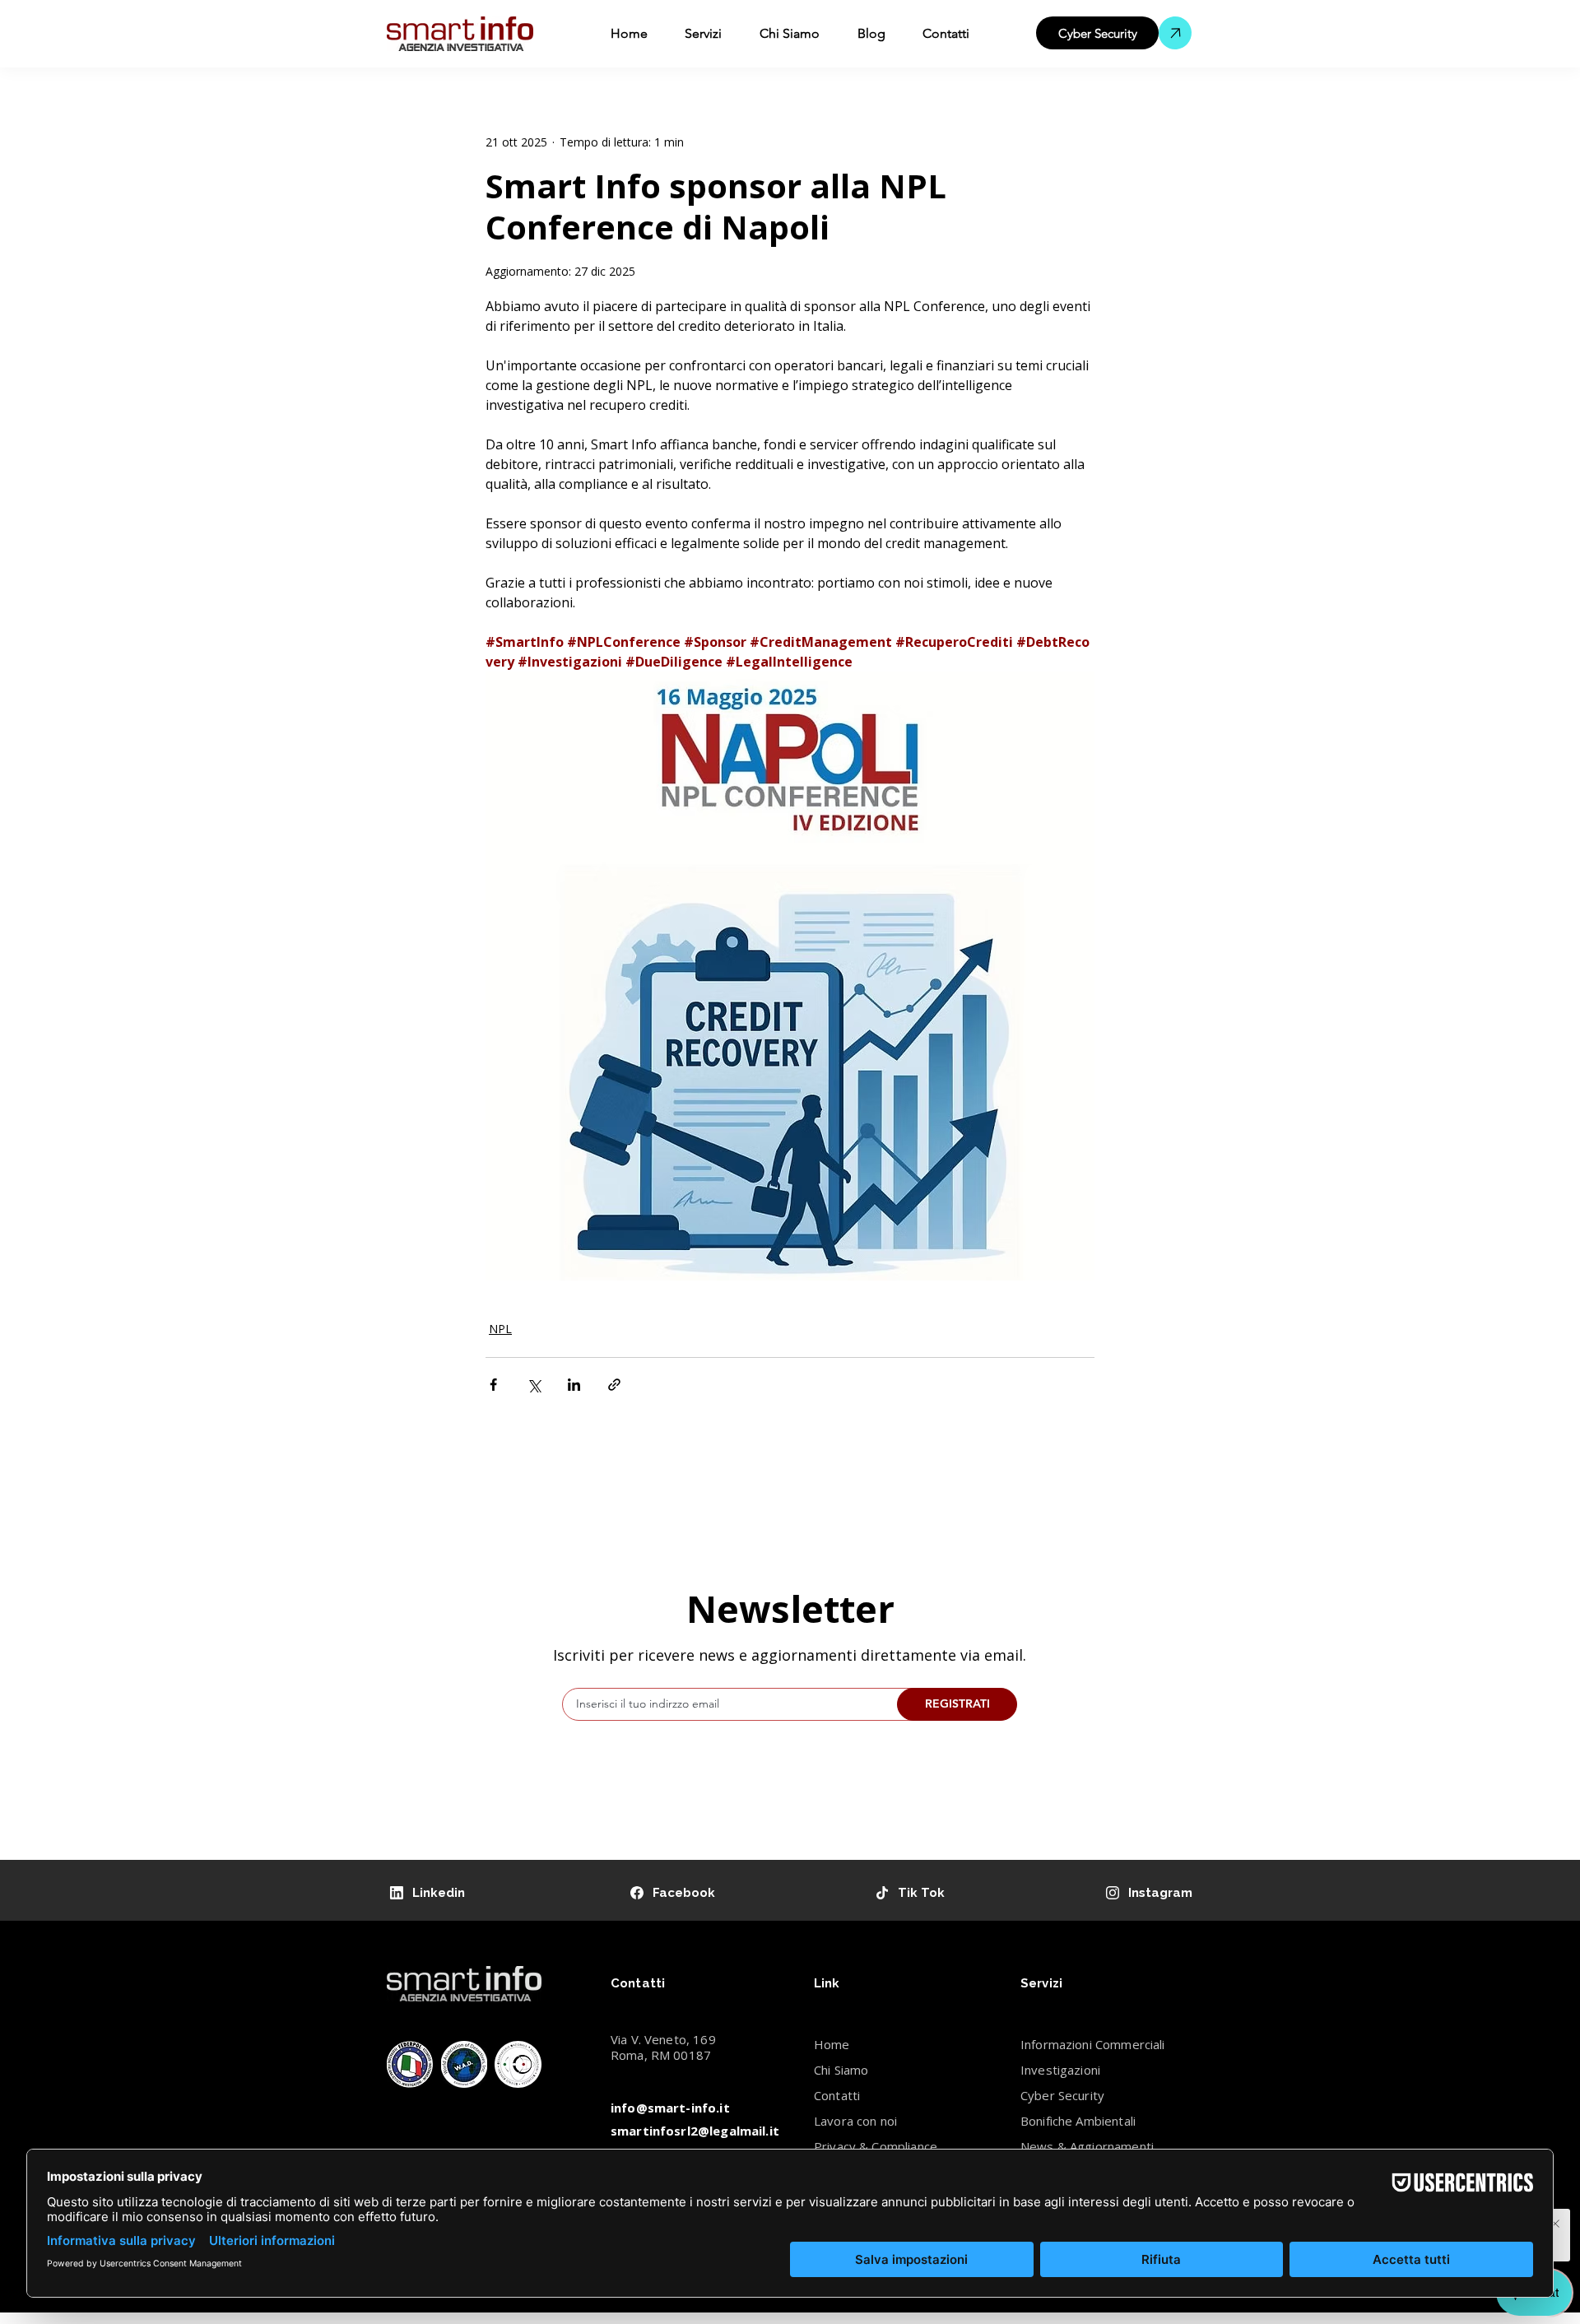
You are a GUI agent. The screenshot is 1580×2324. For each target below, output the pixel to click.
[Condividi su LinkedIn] (574, 1385)
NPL (500, 1329)
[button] (704, 34)
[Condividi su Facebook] (493, 1385)
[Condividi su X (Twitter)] (534, 1385)
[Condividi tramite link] (614, 1385)
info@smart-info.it (670, 2108)
